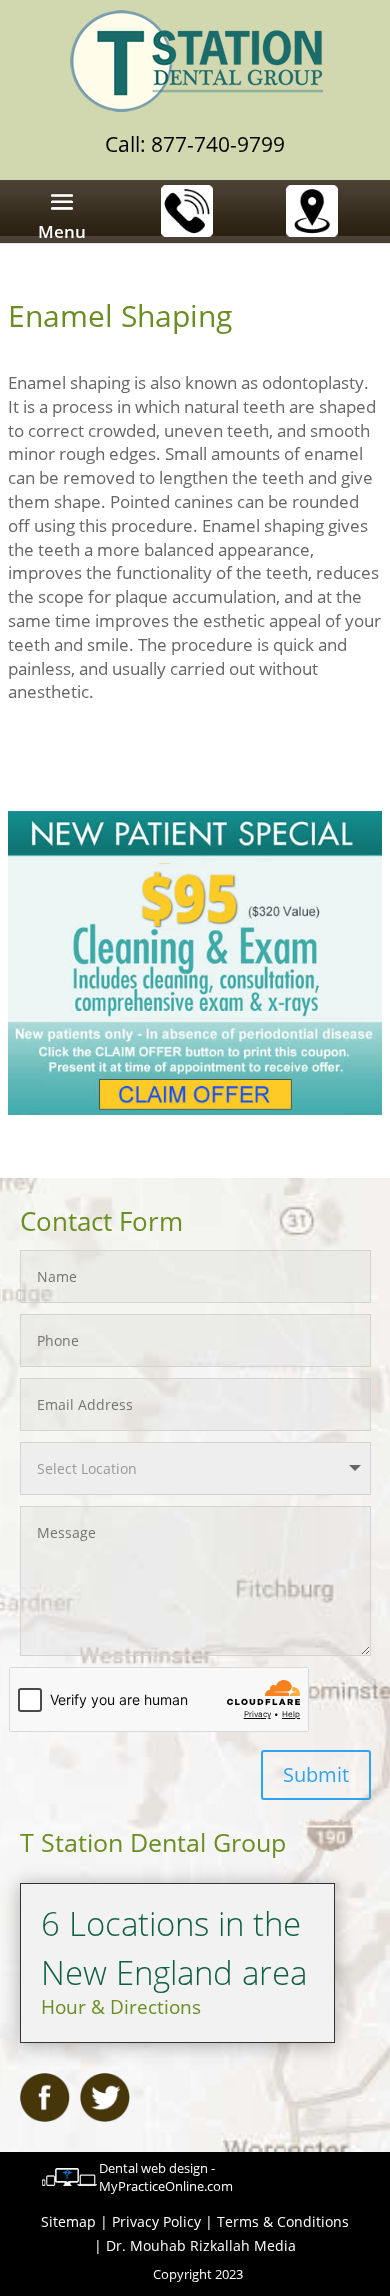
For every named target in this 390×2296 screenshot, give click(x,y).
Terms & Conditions (283, 2221)
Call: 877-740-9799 (195, 144)
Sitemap (68, 2221)
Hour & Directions (121, 2007)
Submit (316, 1774)
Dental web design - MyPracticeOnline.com (166, 2177)
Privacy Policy (156, 2221)
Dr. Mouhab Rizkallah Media (201, 2245)
